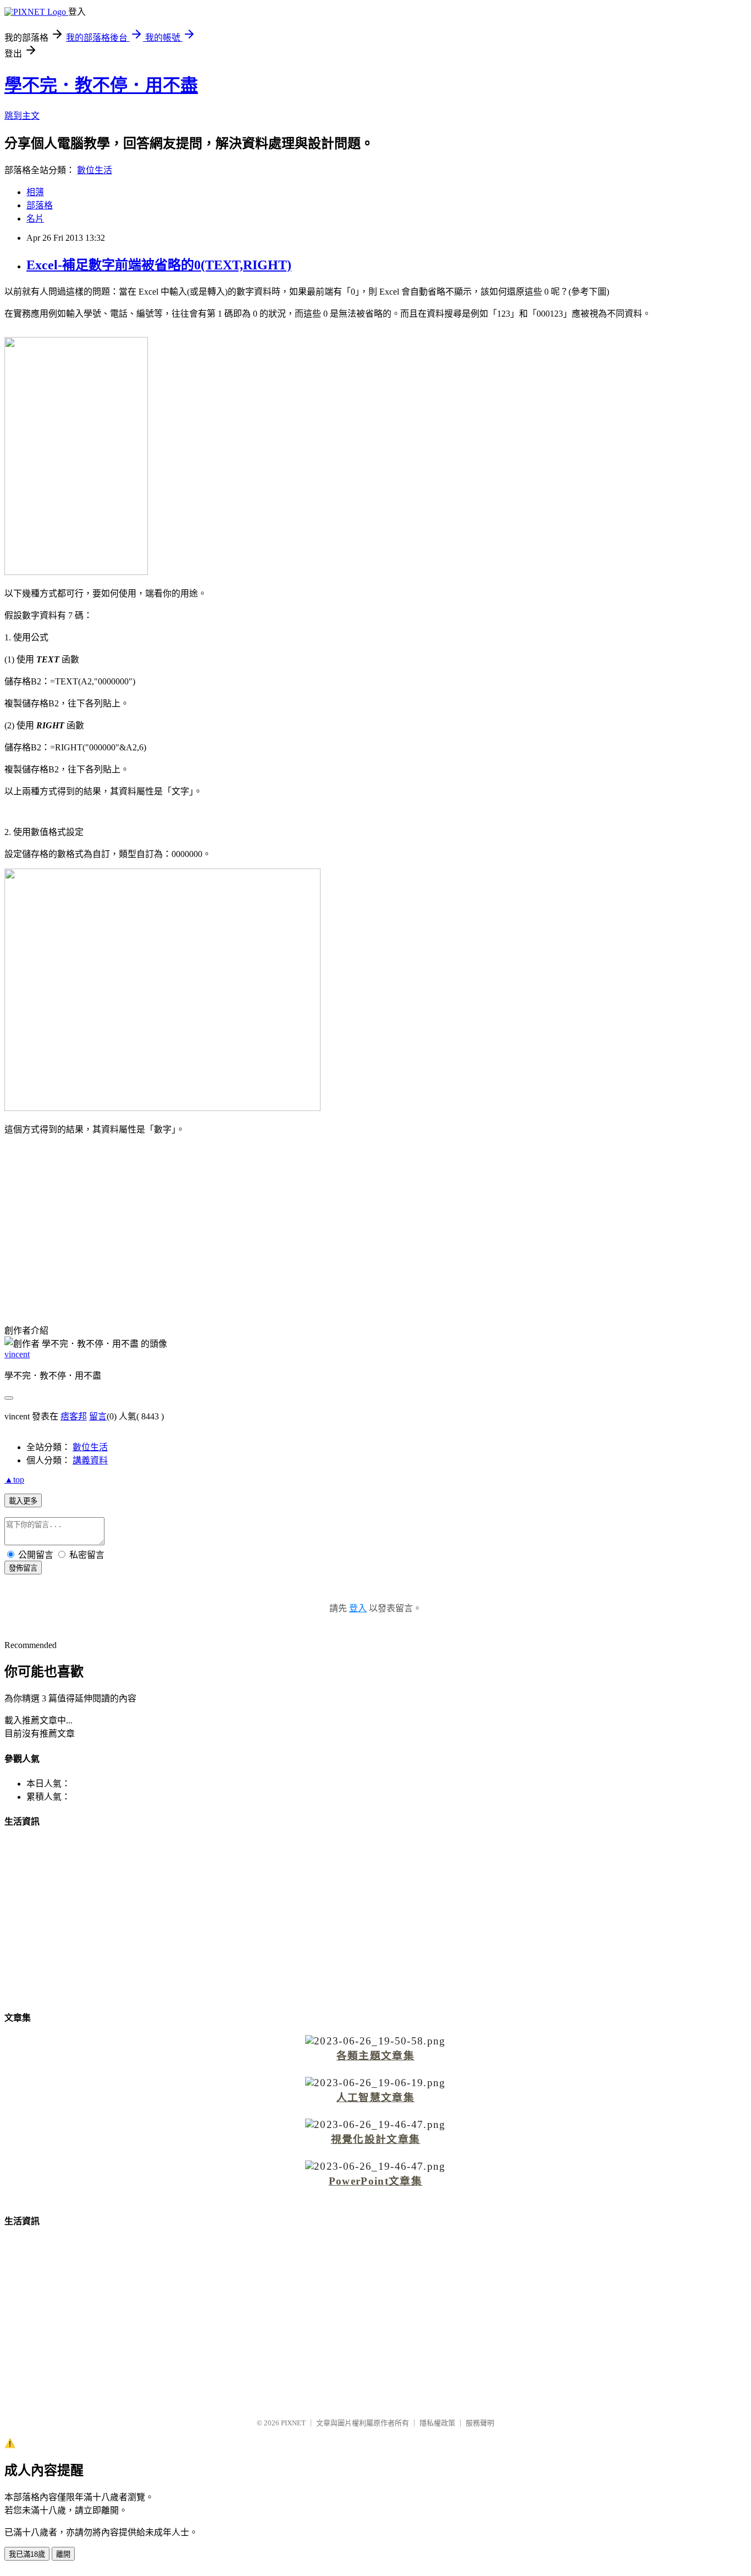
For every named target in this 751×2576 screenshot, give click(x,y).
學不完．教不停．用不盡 (101, 85)
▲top (14, 1480)
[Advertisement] (375, 1221)
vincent (17, 1354)
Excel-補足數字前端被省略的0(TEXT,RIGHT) (159, 265)
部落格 (40, 205)
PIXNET (293, 2423)
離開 (63, 2554)
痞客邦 (74, 1416)
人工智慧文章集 (375, 2097)
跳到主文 (22, 116)
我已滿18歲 (27, 2554)
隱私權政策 (437, 2423)
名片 (35, 219)
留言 (98, 1416)
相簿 (35, 192)
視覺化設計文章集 (376, 2139)
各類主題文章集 (375, 2056)
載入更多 (23, 1501)
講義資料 (90, 1460)
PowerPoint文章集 (375, 2181)
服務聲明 (480, 2423)
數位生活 (95, 170)
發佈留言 (23, 1568)
